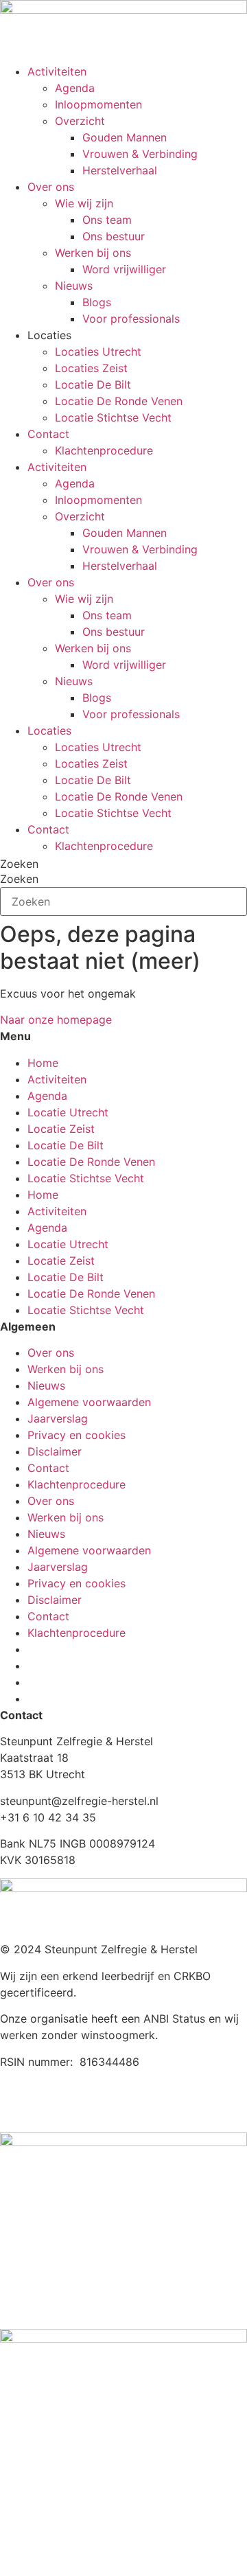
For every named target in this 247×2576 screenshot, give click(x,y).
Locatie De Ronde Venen (119, 401)
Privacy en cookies (77, 1435)
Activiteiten (57, 71)
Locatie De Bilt (93, 384)
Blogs (97, 302)
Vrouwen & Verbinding (140, 154)
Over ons (51, 187)
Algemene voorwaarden (89, 1402)
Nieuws (74, 286)
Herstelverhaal (120, 170)
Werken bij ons (93, 253)
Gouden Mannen (125, 137)
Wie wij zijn (84, 203)
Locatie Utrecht (68, 1112)
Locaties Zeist (91, 368)
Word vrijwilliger (124, 269)
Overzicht (80, 121)
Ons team (107, 220)
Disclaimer (55, 1451)
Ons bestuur (114, 236)
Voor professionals (131, 319)
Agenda (75, 88)
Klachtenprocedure (104, 450)
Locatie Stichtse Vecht (113, 417)
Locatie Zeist (61, 1129)
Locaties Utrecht (98, 352)
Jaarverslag (58, 1418)
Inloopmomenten (98, 104)
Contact (48, 434)
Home (43, 1063)
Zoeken (19, 864)
